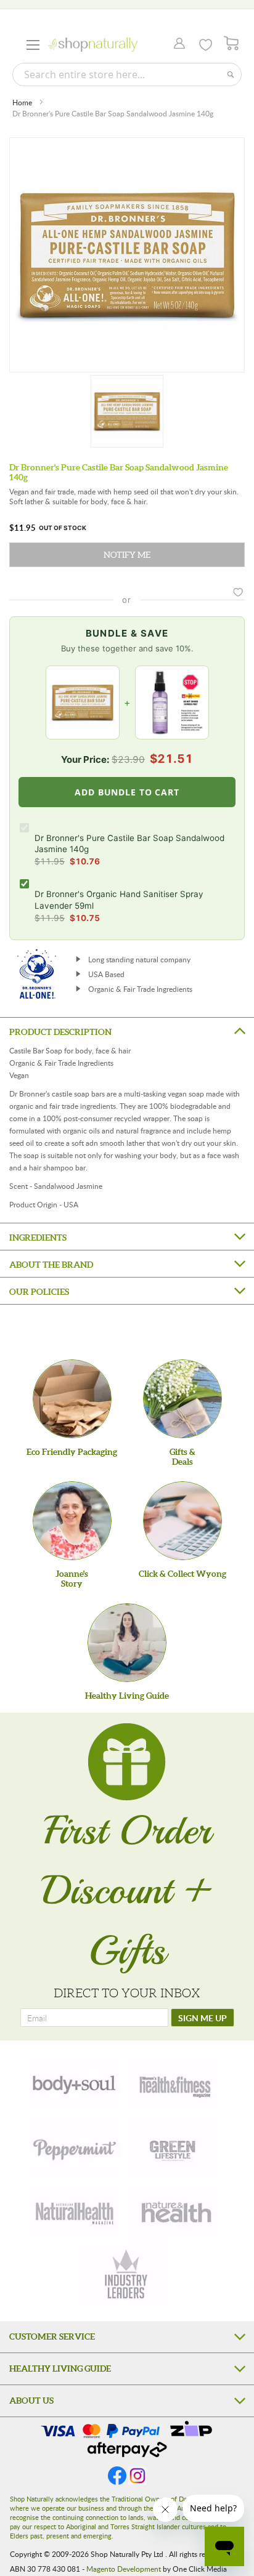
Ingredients (38, 1238)
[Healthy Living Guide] (127, 1643)
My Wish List (206, 45)
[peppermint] (75, 2147)
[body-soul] (75, 2083)
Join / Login (176, 44)
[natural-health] (75, 2212)
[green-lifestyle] (174, 2147)
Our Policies (39, 1292)
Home (22, 102)
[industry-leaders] (127, 2276)
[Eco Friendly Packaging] (72, 1399)
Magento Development (124, 2569)
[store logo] (93, 45)
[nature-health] (174, 2212)
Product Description (60, 1032)
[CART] (231, 43)
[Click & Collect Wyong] (182, 1521)
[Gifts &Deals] (182, 1399)
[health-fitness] (174, 2083)
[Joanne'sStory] (72, 1521)
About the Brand (51, 1265)
